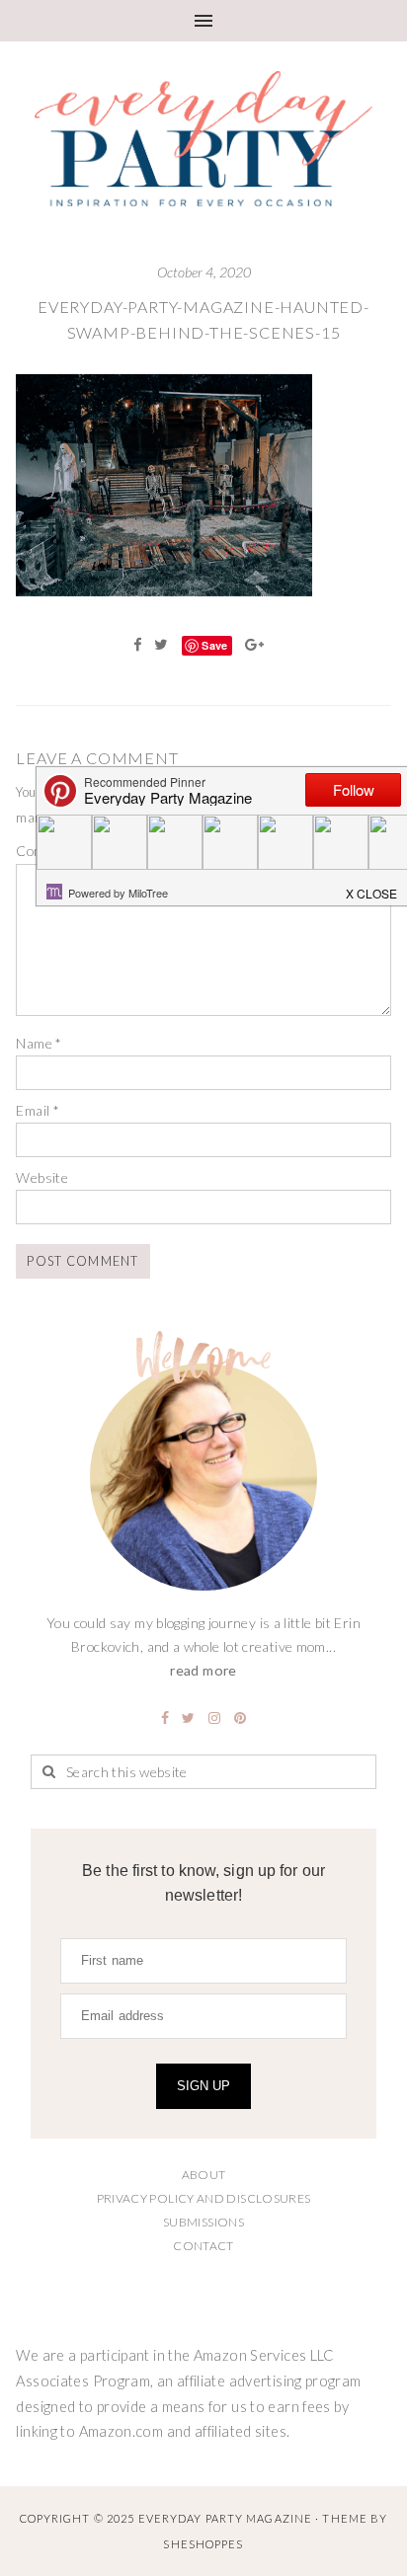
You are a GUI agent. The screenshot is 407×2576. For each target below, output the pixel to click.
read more (203, 1670)
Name (39, 1043)
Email (38, 1110)
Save (214, 645)
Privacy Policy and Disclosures (204, 2198)
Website (42, 1177)
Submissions (203, 2222)
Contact (203, 2246)
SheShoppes (203, 2544)
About (204, 2175)
